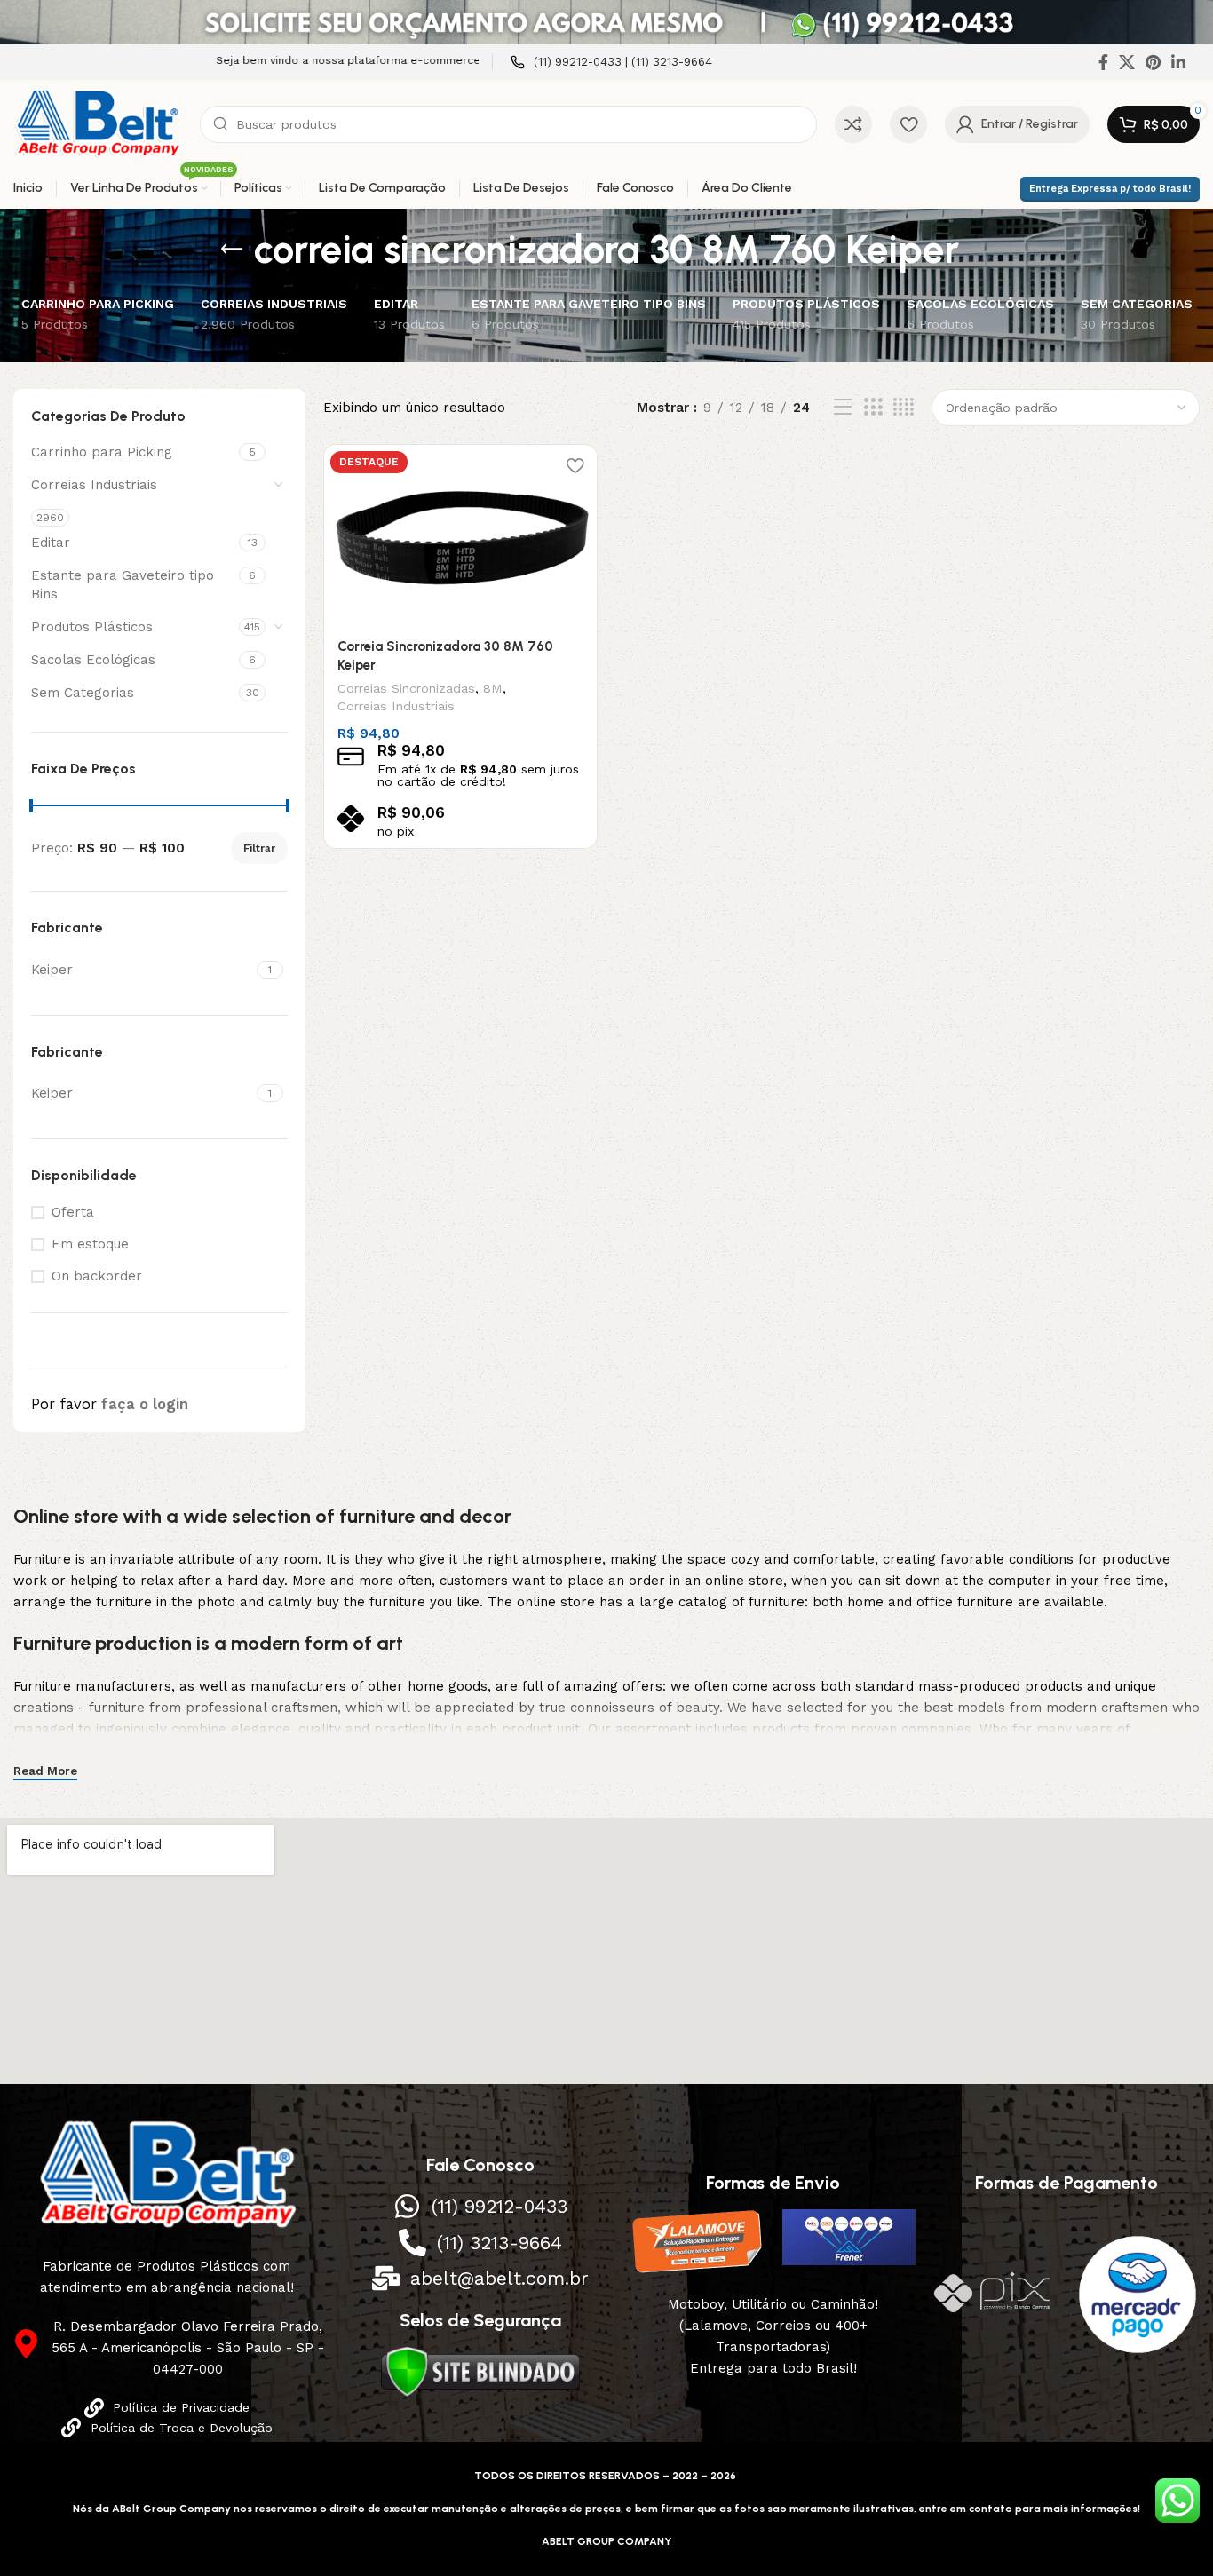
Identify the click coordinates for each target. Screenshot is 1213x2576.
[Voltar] (232, 250)
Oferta (73, 1212)
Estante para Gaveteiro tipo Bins (123, 585)
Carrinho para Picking (102, 452)
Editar (51, 543)
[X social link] (1127, 62)
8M (493, 688)
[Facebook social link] (1103, 62)
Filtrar (259, 848)
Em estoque (90, 1244)
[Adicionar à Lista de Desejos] (575, 465)
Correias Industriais (94, 485)
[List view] (843, 408)
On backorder (97, 1276)
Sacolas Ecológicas (93, 660)
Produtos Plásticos (92, 627)
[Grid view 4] (904, 408)
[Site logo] (98, 123)
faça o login (145, 1404)
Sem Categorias (83, 693)
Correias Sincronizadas (406, 688)
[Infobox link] (611, 63)
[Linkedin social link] (1178, 62)
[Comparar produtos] (853, 124)
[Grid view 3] (873, 408)
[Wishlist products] (908, 124)
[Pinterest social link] (1153, 62)
